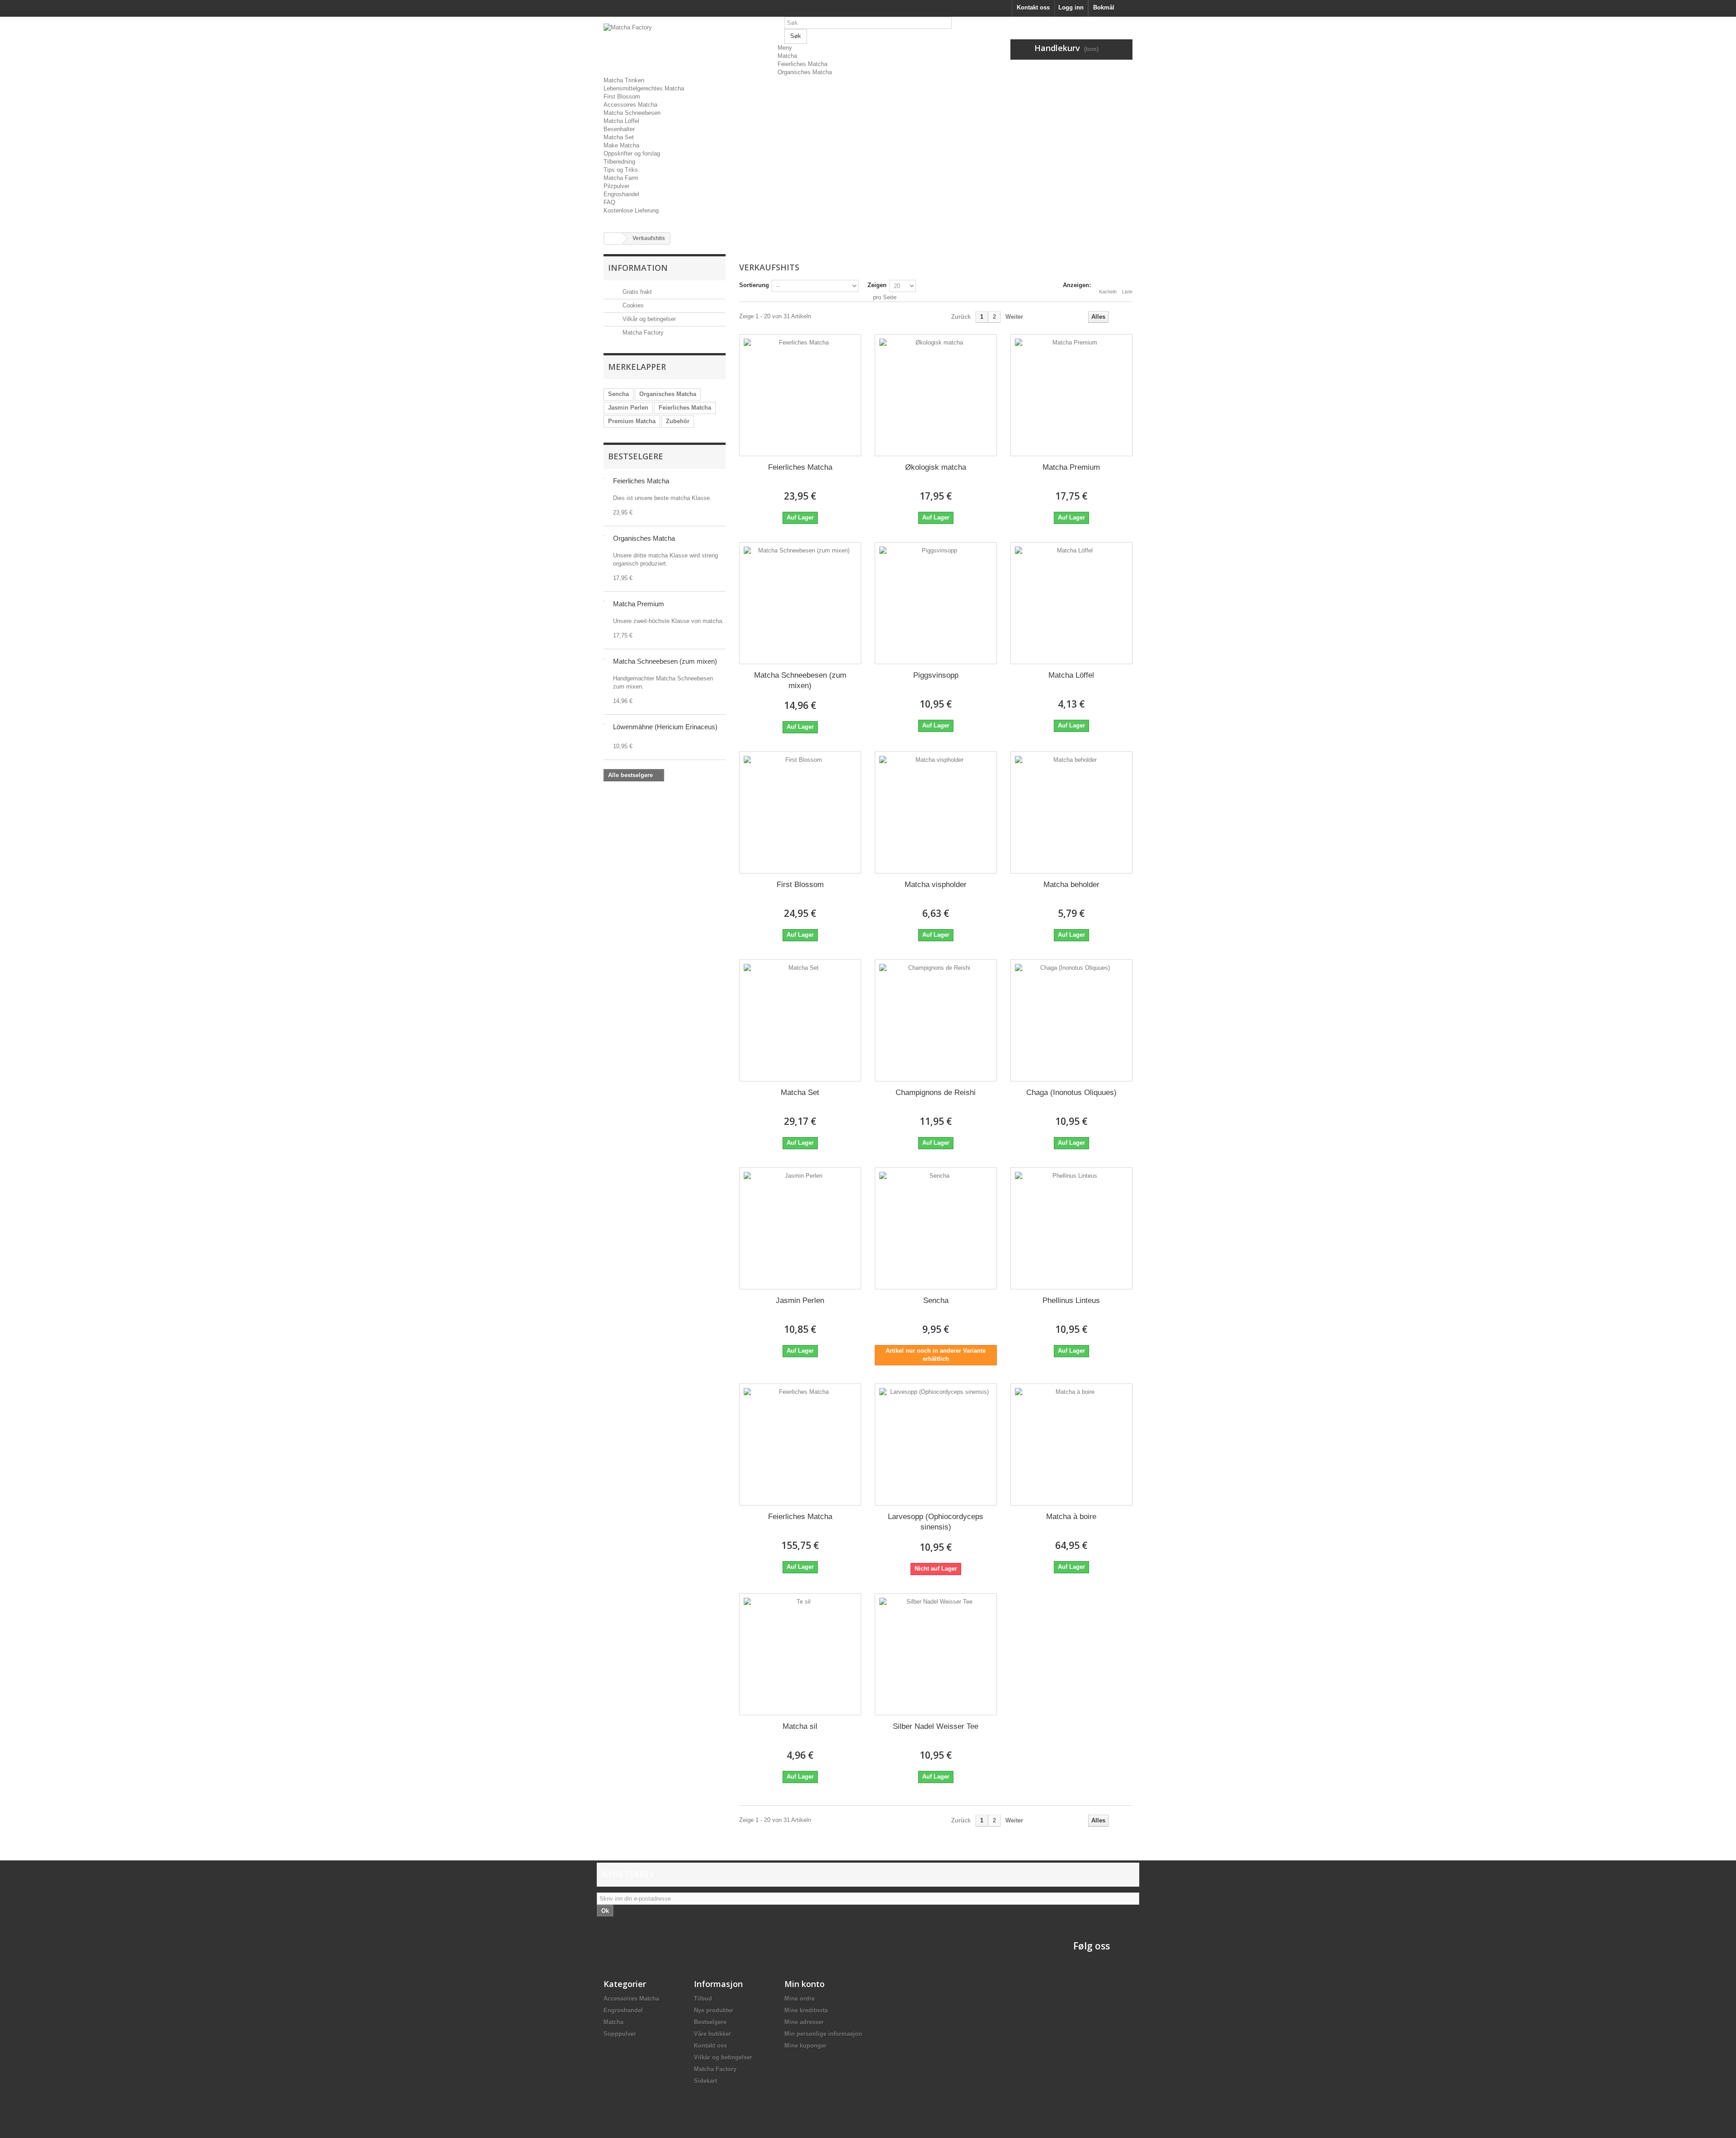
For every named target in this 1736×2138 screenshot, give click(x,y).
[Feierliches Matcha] (800, 395)
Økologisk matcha (936, 467)
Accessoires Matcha (630, 105)
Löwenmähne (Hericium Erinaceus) (665, 727)
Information (638, 268)
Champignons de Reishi (936, 1093)
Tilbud (703, 1999)
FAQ (609, 202)
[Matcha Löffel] (1071, 603)
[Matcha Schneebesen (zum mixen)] (800, 603)
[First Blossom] (800, 812)
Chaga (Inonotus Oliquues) (1071, 1093)
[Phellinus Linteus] (1071, 1228)
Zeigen (877, 285)
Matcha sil (800, 1726)
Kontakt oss (1033, 7)
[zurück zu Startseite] (613, 238)
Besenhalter (619, 129)
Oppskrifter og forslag (632, 153)
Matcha (787, 56)
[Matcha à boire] (1071, 1444)
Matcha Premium (639, 604)
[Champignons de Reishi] (936, 1020)
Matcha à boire (1071, 1517)
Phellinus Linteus (1071, 1300)
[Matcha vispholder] (936, 812)
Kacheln (1108, 292)
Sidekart (705, 2081)
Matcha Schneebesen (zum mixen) (665, 661)
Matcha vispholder (936, 885)
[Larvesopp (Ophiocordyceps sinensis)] (936, 1444)
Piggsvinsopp (936, 675)
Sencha (618, 394)
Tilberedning (619, 162)
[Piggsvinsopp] (936, 603)
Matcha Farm (621, 178)
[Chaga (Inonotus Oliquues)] (1071, 1020)
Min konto (804, 1984)
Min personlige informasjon (823, 2034)
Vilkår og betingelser (648, 319)
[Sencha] (936, 1228)
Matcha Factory (642, 333)
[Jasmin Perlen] (800, 1228)
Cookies (632, 305)
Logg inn (1071, 7)
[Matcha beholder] (1071, 812)
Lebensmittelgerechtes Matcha (644, 88)
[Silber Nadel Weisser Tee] (936, 1654)
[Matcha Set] (800, 1020)
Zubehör (678, 421)
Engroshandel (621, 194)
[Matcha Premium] (1071, 395)
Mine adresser (804, 2022)
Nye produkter (714, 2010)
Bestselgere (636, 456)
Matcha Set (619, 137)
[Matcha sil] (800, 1654)
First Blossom (622, 97)
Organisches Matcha (805, 72)
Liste (1127, 292)
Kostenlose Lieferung (631, 210)
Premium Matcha (632, 421)
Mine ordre (800, 1999)
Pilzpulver (616, 186)
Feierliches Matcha (802, 64)
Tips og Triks (621, 170)
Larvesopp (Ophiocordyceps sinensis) (936, 1522)
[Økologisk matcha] (936, 395)
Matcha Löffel (621, 121)
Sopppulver (620, 2034)
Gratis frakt (636, 292)
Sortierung (754, 285)
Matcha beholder (1071, 885)
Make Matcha (621, 145)
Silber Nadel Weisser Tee (936, 1726)
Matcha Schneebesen (632, 113)
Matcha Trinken (624, 80)
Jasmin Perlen (628, 408)
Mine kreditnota (806, 2010)
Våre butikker (712, 2034)
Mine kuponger (805, 2046)
